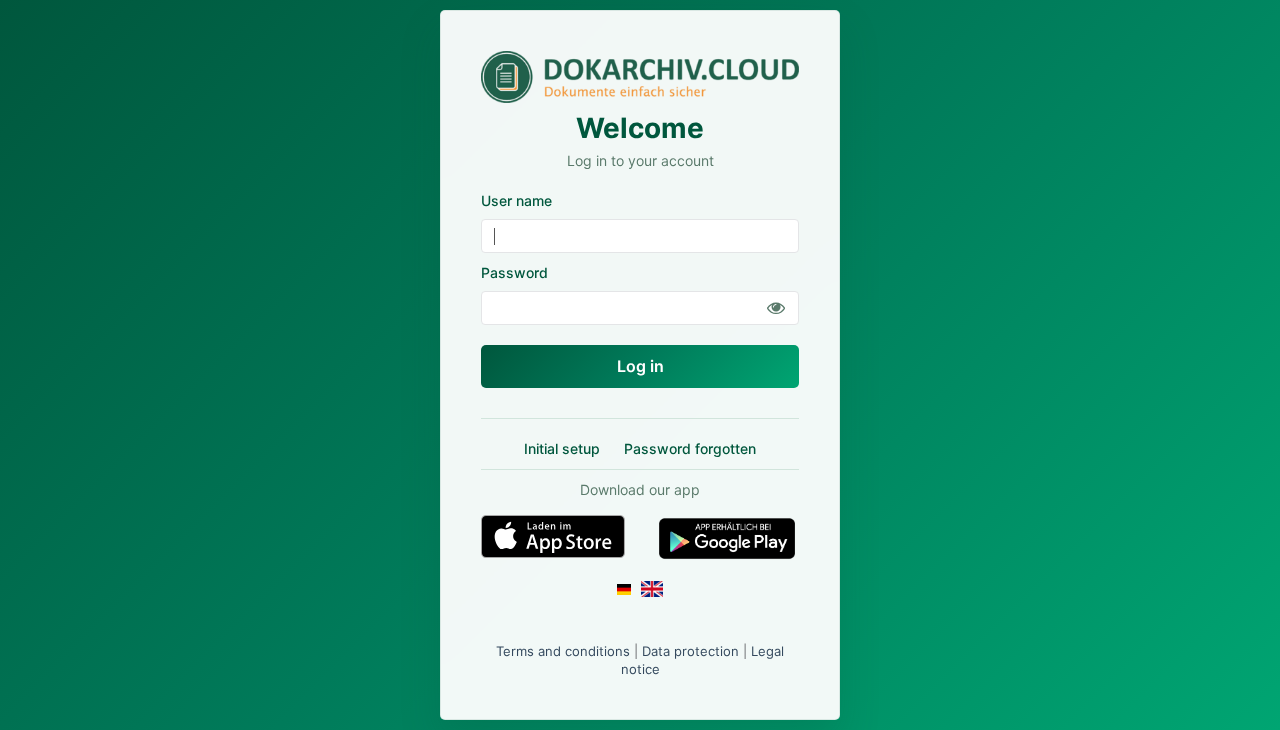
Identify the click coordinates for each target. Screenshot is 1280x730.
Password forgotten (690, 448)
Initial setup (562, 448)
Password (514, 272)
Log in (640, 366)
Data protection (690, 651)
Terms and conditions (563, 651)
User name (516, 200)
